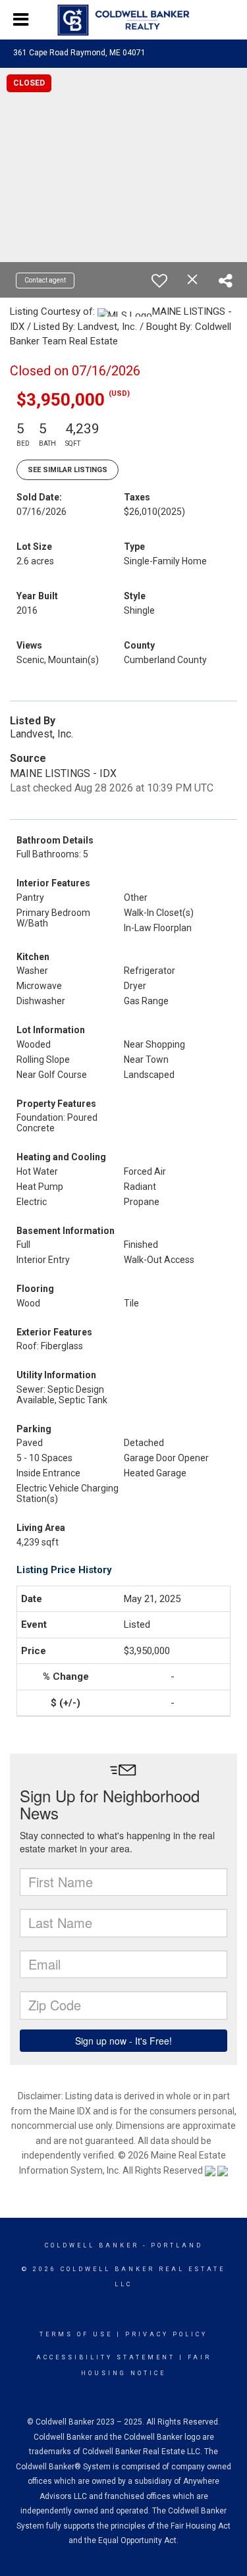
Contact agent (45, 280)
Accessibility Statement (106, 2357)
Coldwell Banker (92, 2245)
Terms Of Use (76, 2334)
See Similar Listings (68, 470)
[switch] (159, 281)
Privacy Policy (166, 2334)
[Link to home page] (123, 20)
